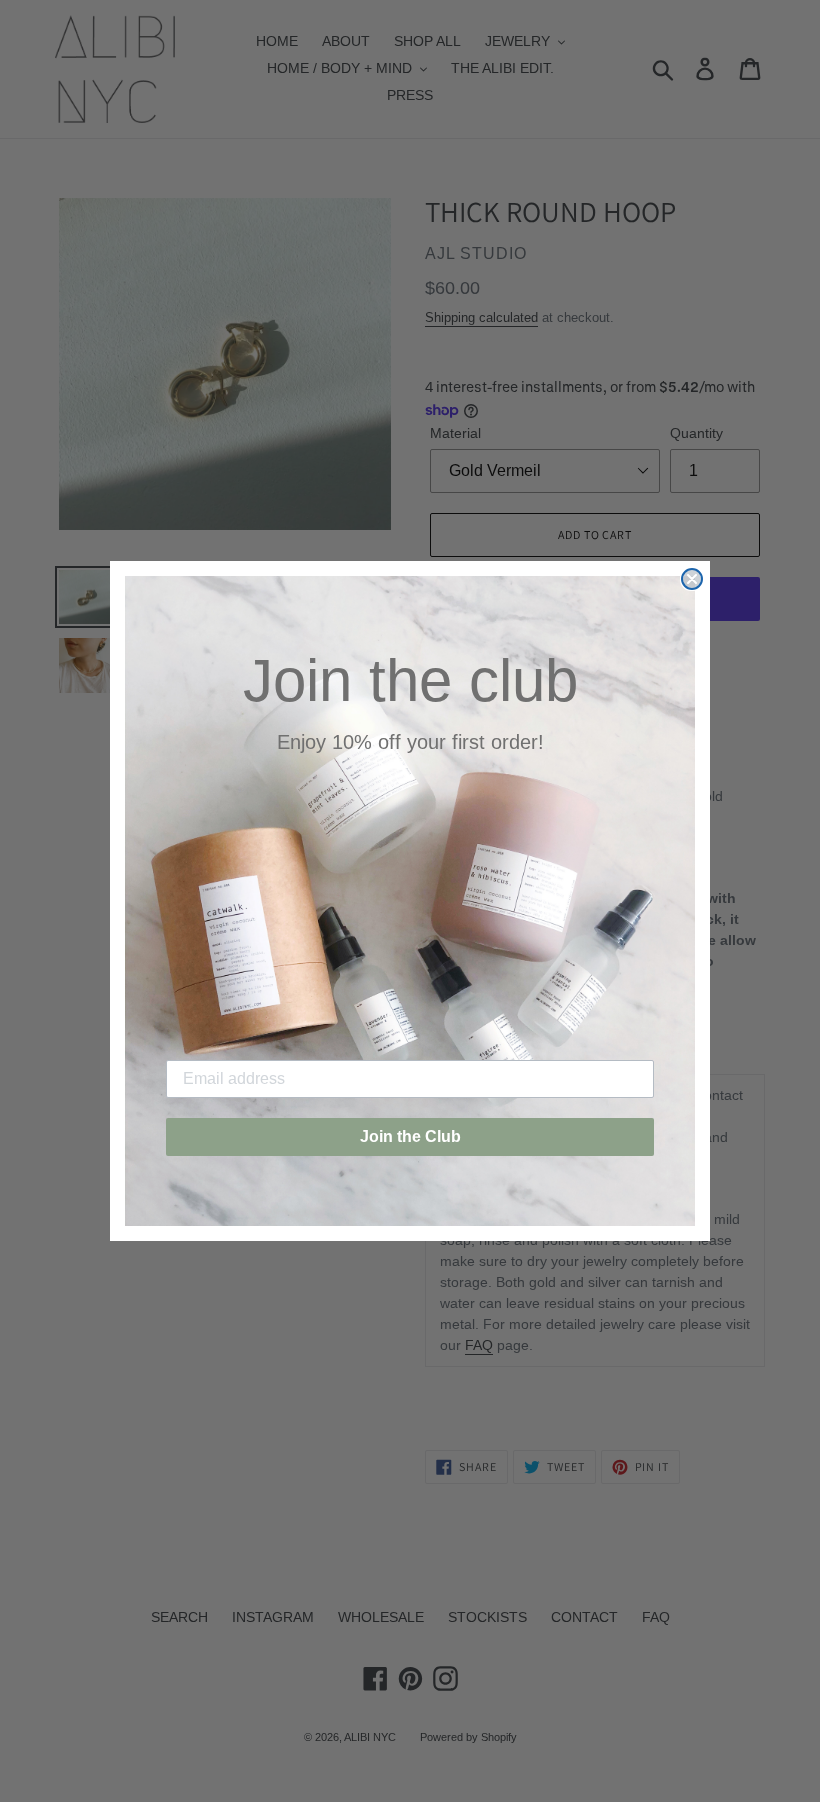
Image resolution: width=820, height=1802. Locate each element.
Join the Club (410, 1136)
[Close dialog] (692, 579)
